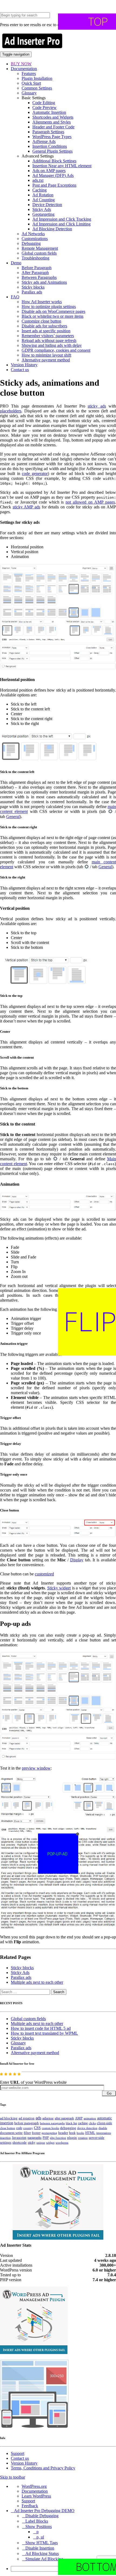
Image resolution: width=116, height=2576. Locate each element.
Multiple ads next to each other (37, 1982)
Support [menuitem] (28, 2501)
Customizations (35, 239)
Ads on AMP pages (49, 171)
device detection (87, 2128)
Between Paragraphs (39, 277)
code (19, 2128)
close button (8, 2128)
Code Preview (45, 107)
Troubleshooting (35, 258)
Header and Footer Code (53, 127)
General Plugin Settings (52, 151)
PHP (46, 2138)
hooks (80, 2133)
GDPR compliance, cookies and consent (56, 350)
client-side (105, 2123)
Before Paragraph (37, 268)
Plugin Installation (37, 78)
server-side (97, 2138)
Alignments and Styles (52, 122)
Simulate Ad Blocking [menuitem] (44, 2559)
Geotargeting (43, 214)
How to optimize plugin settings (49, 307)
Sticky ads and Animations (44, 282)
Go (109, 2093)
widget (50, 2143)
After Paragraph (35, 273)
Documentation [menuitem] (35, 2491)
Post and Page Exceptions (54, 185)
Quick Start (31, 83)
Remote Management (40, 248)
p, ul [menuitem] (40, 2537)
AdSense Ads (44, 141)
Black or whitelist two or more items (52, 316)
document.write (11, 2133)
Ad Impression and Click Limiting (62, 224)
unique (41, 2143)
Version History (24, 365)
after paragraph (64, 2118)
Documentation (24, 69)
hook (72, 2133)
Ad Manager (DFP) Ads (53, 175)
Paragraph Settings (48, 132)
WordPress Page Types (52, 137)
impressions (104, 2133)
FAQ (15, 297)
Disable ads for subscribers (44, 326)
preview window (36, 1768)
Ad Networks (33, 234)
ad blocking (9, 2118)
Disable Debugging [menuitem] (42, 2516)
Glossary (29, 93)
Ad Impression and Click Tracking (62, 219)
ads (38, 2118)
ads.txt (38, 180)
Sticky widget (59, 1588)
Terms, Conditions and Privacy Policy (43, 2468)
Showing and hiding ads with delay (52, 345)
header (63, 2133)
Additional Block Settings (54, 161)
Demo (16, 263)
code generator (35, 473)
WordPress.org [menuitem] (34, 2486)
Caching (40, 190)
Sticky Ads (42, 209)
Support (18, 2453)
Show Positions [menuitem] (39, 2527)
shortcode (20, 2143)
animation (90, 2118)
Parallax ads (32, 292)
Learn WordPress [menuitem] (36, 2496)
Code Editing (44, 103)
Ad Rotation (43, 195)
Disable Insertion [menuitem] (40, 2548)
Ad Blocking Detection (52, 229)
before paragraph (27, 2123)
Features (29, 73)
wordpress (62, 2143)
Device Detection (47, 205)
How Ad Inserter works (42, 302)
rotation (83, 2138)
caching (83, 2123)
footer (36, 2133)
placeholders (11, 411)
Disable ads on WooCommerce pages (53, 311)
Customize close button (41, 321)
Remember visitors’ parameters (48, 336)
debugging (68, 2128)
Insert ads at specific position (46, 331)
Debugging (31, 243)
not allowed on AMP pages (90, 502)
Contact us (20, 370)
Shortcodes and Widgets (53, 117)
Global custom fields (39, 253)
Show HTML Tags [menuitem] (42, 2543)
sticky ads (97, 406)
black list (71, 2123)
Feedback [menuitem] (30, 2506)
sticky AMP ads (26, 507)
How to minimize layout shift (46, 355)
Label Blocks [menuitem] (37, 2521)
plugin (72, 2138)
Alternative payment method (46, 360)
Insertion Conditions (50, 146)
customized (44, 1574)
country (28, 2128)
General (13, 817)
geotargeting (49, 2133)
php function (58, 2138)
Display (77, 1560)
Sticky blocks (33, 287)
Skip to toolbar (13, 2477)
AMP (79, 2118)
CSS (37, 2128)
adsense (48, 2118)
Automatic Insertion (49, 112)
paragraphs (35, 2138)
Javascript (19, 2138)
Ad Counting (44, 200)
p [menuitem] (37, 2532)
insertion (5, 2138)
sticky (32, 2143)
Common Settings (37, 88)
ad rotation (27, 2118)
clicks (92, 2123)
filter (27, 2133)
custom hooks (50, 2128)
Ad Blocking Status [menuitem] (42, 2553)
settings (6, 2142)
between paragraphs (52, 2123)
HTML (90, 2133)
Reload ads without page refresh (49, 341)
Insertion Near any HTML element (62, 166)
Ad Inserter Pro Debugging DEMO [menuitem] (44, 2511)
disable (103, 2128)
